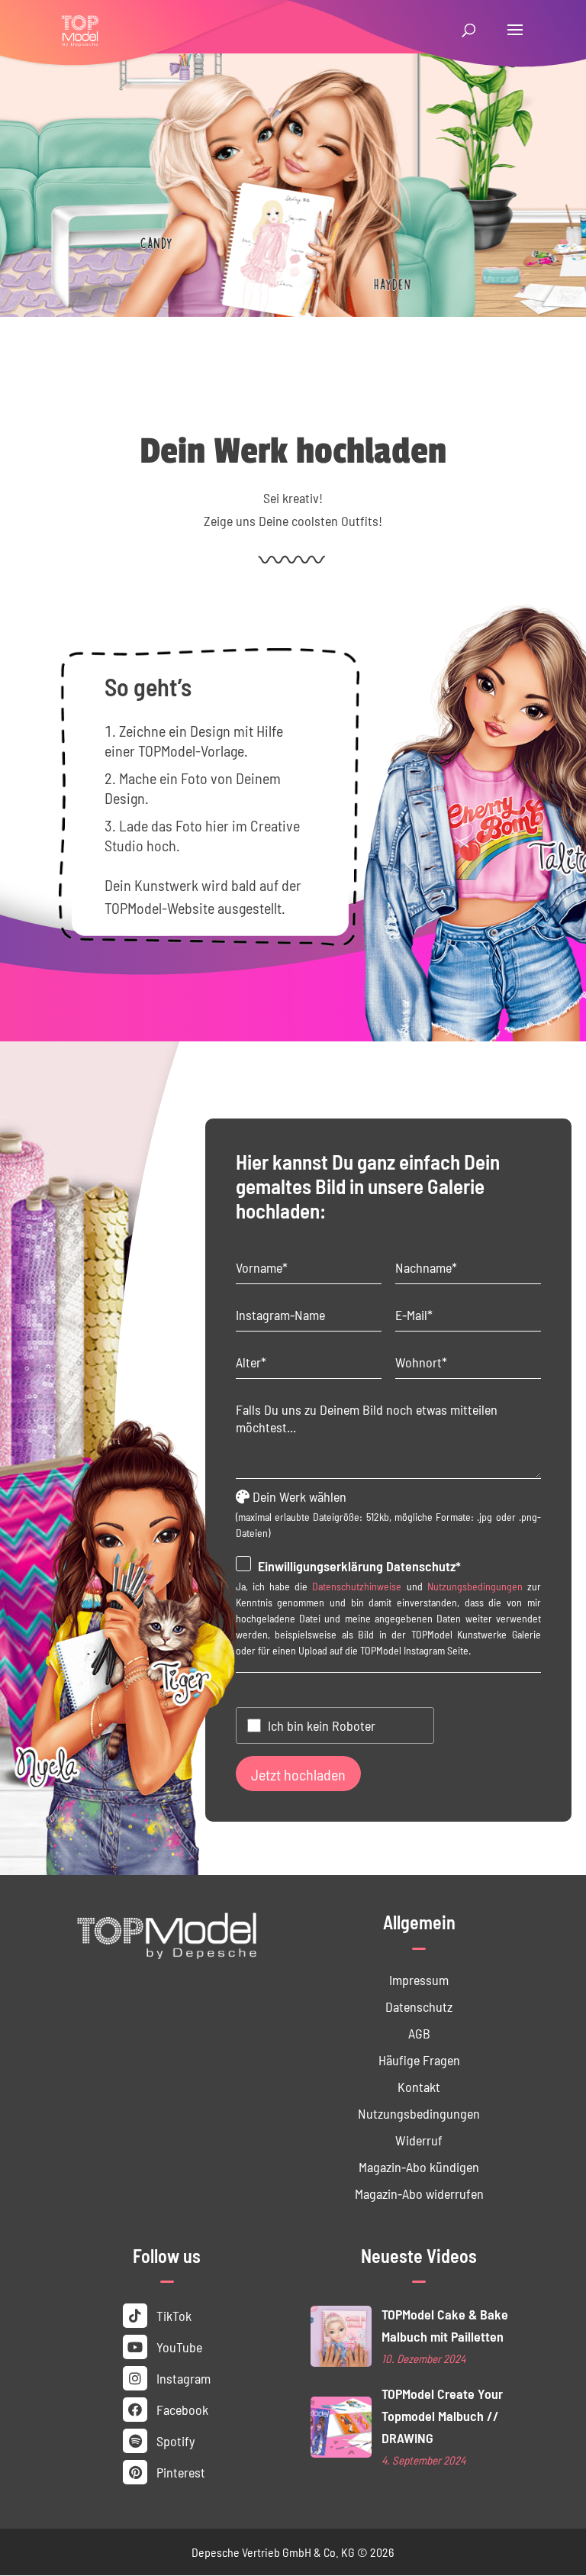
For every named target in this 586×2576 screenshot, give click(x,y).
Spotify (174, 2440)
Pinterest (179, 2472)
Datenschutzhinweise (357, 1586)
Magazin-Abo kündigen (419, 2166)
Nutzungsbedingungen (475, 1586)
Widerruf (419, 2140)
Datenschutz (419, 2006)
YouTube (178, 2347)
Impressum (419, 1979)
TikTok (172, 2315)
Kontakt (419, 2086)
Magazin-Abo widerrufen (419, 2193)
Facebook (181, 2409)
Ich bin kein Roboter (322, 1725)
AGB (419, 2033)
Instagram (182, 2378)
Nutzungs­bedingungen (419, 2113)
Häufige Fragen (419, 2060)
